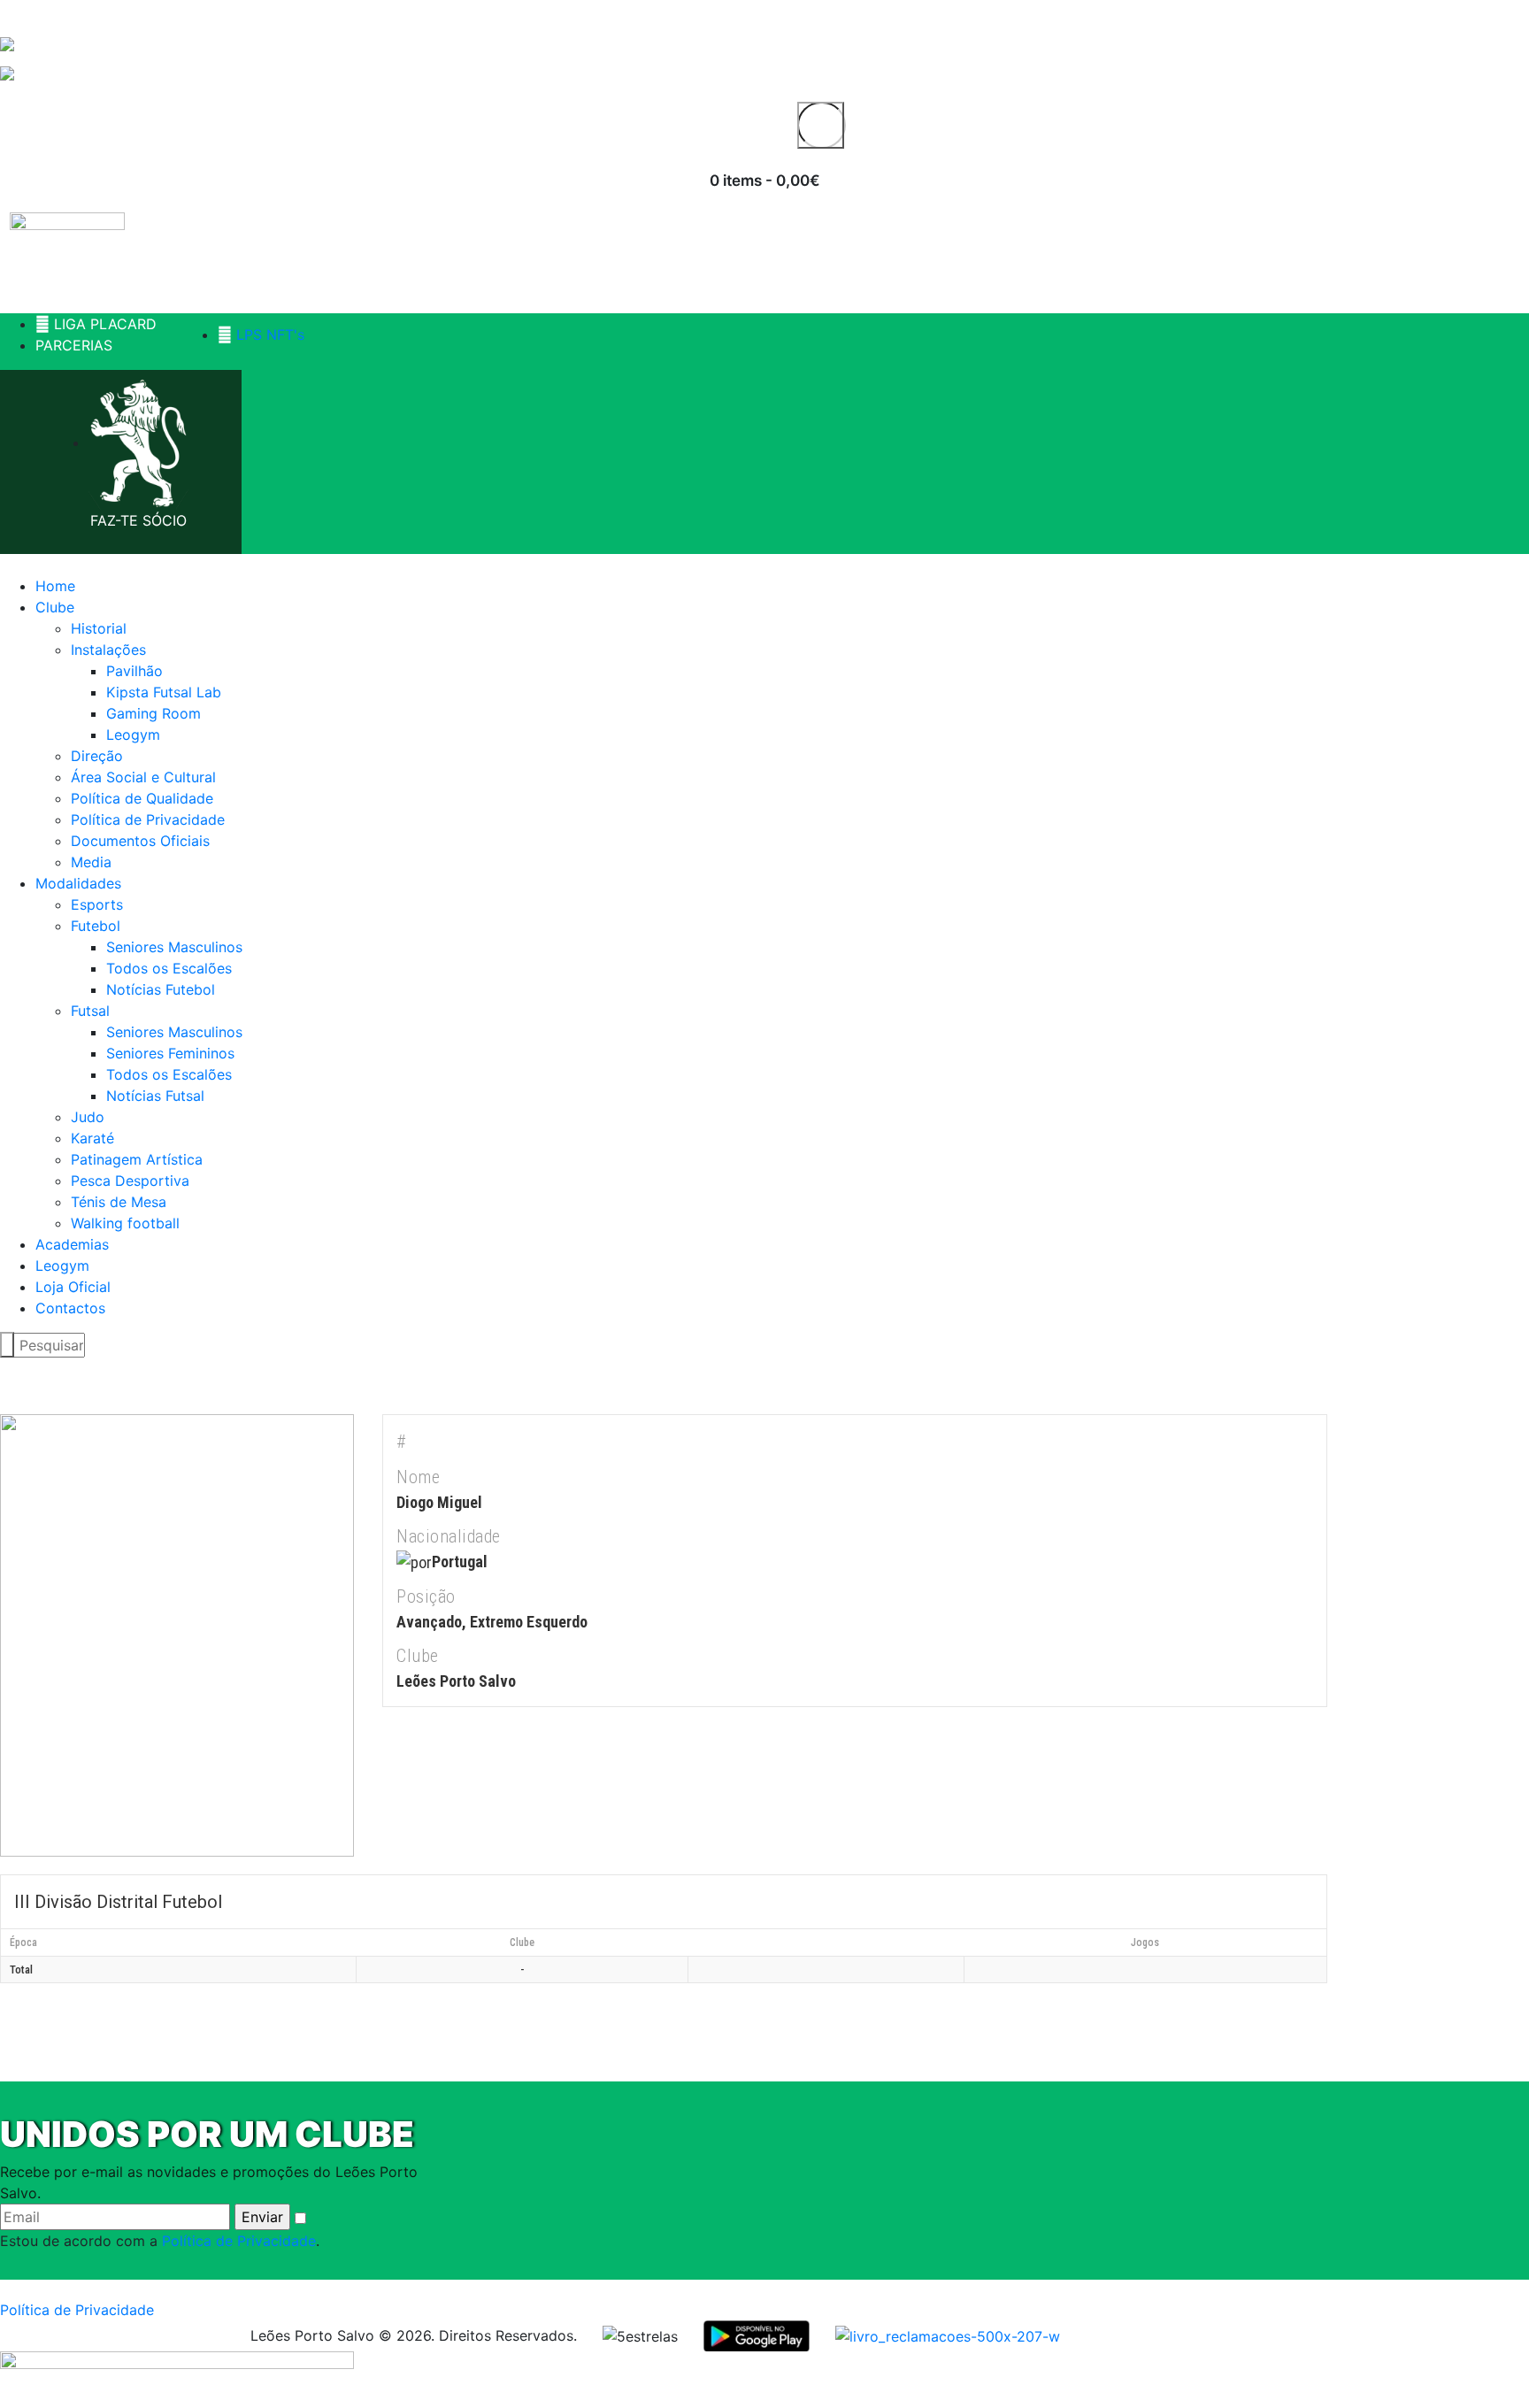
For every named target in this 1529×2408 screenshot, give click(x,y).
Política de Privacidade (239, 2241)
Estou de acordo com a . (160, 2241)
